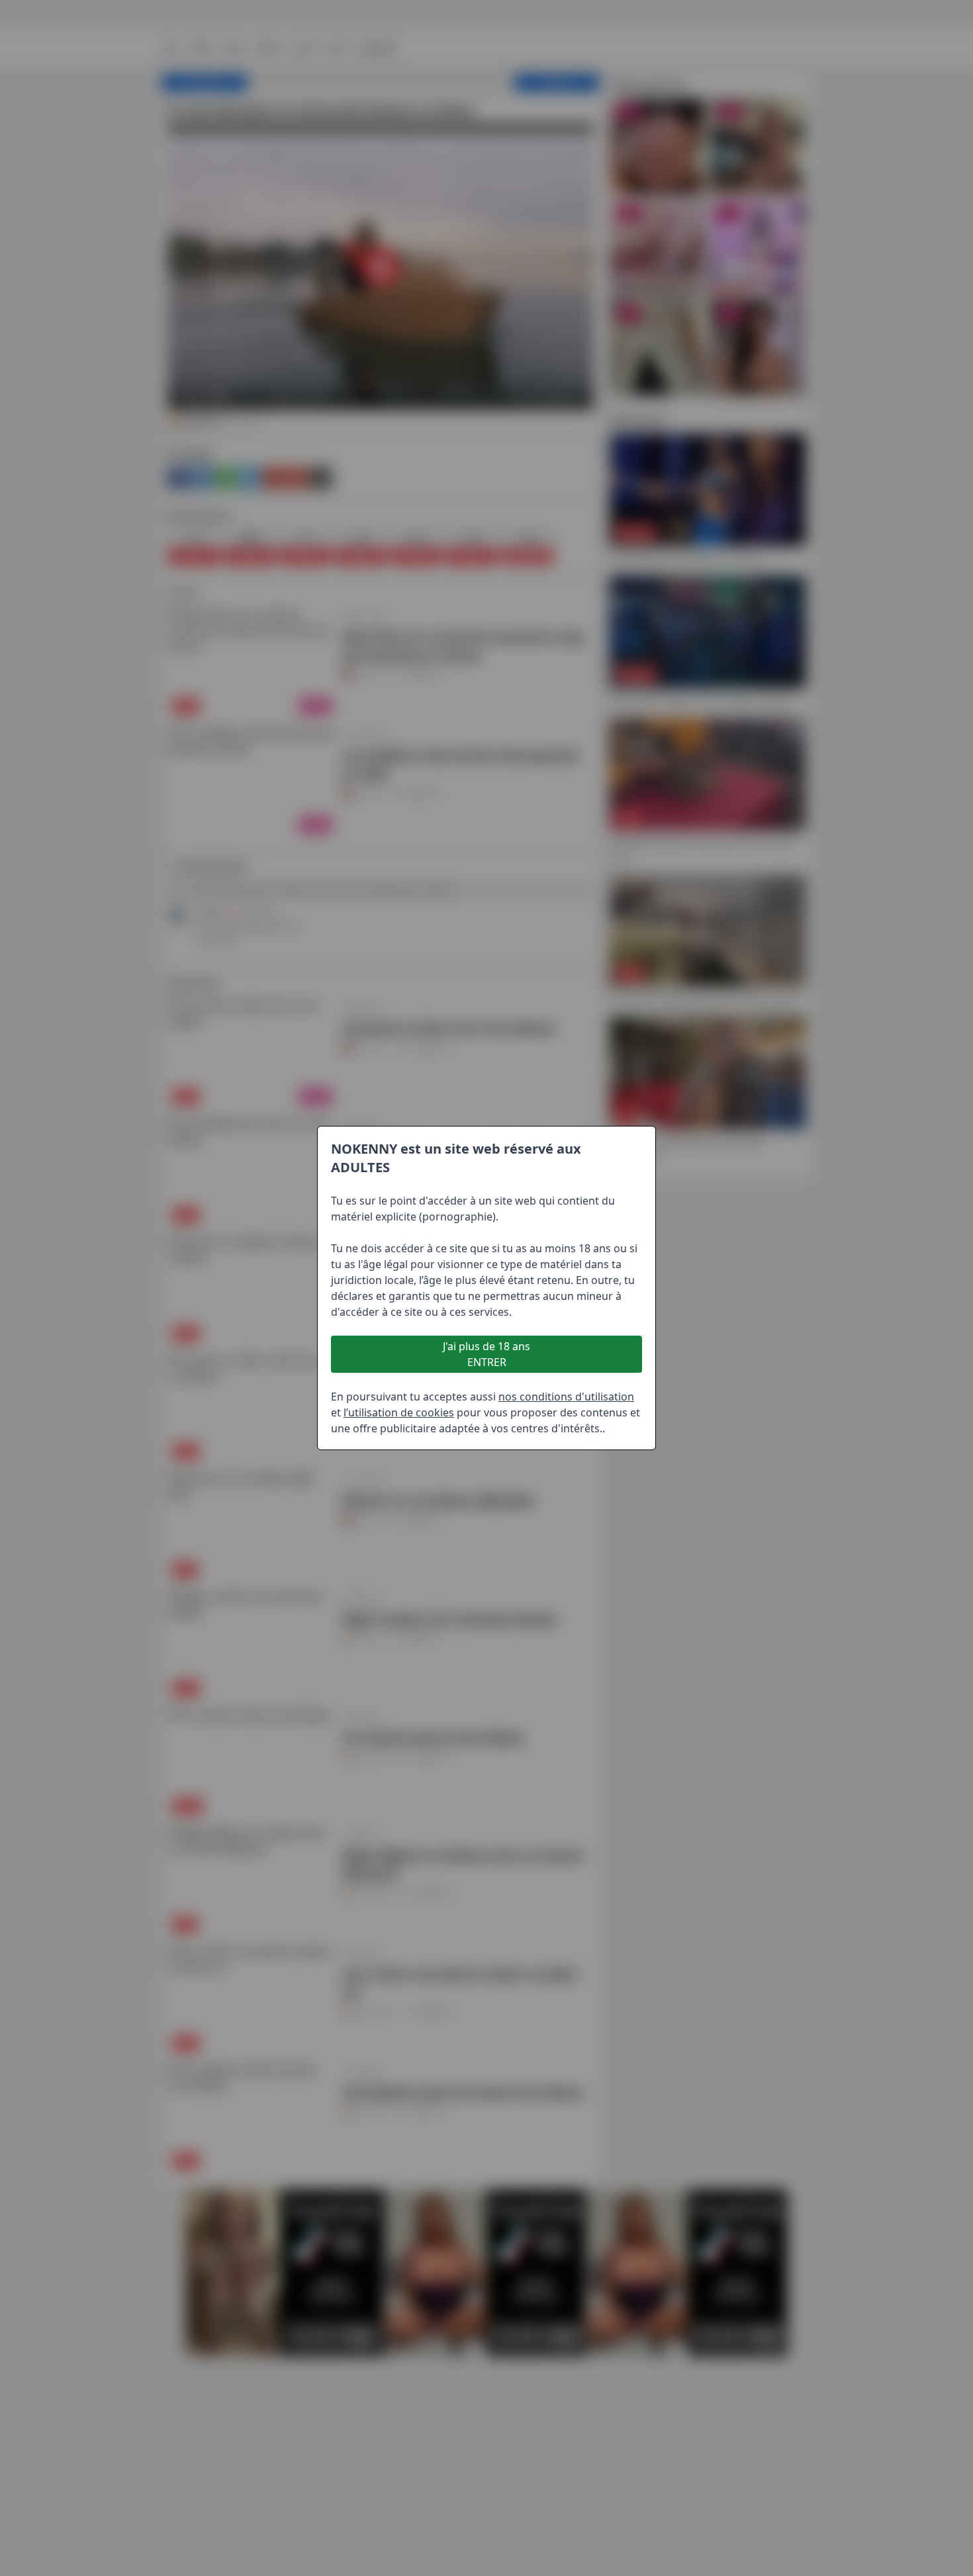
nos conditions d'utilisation (566, 1397)
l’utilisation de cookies (399, 1412)
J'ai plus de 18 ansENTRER (486, 1354)
